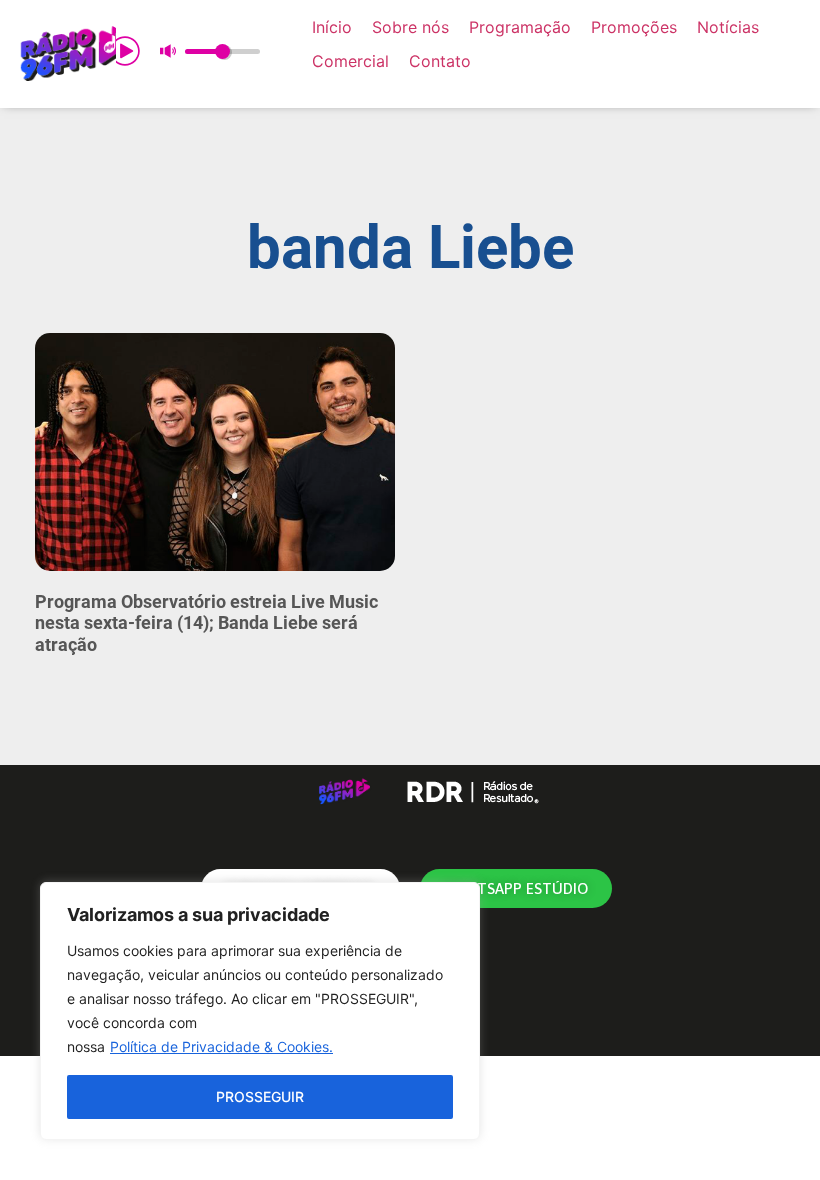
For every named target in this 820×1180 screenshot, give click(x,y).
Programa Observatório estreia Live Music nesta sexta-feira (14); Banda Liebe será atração (206, 623)
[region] (260, 1011)
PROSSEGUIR (260, 1096)
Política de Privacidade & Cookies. (221, 1046)
